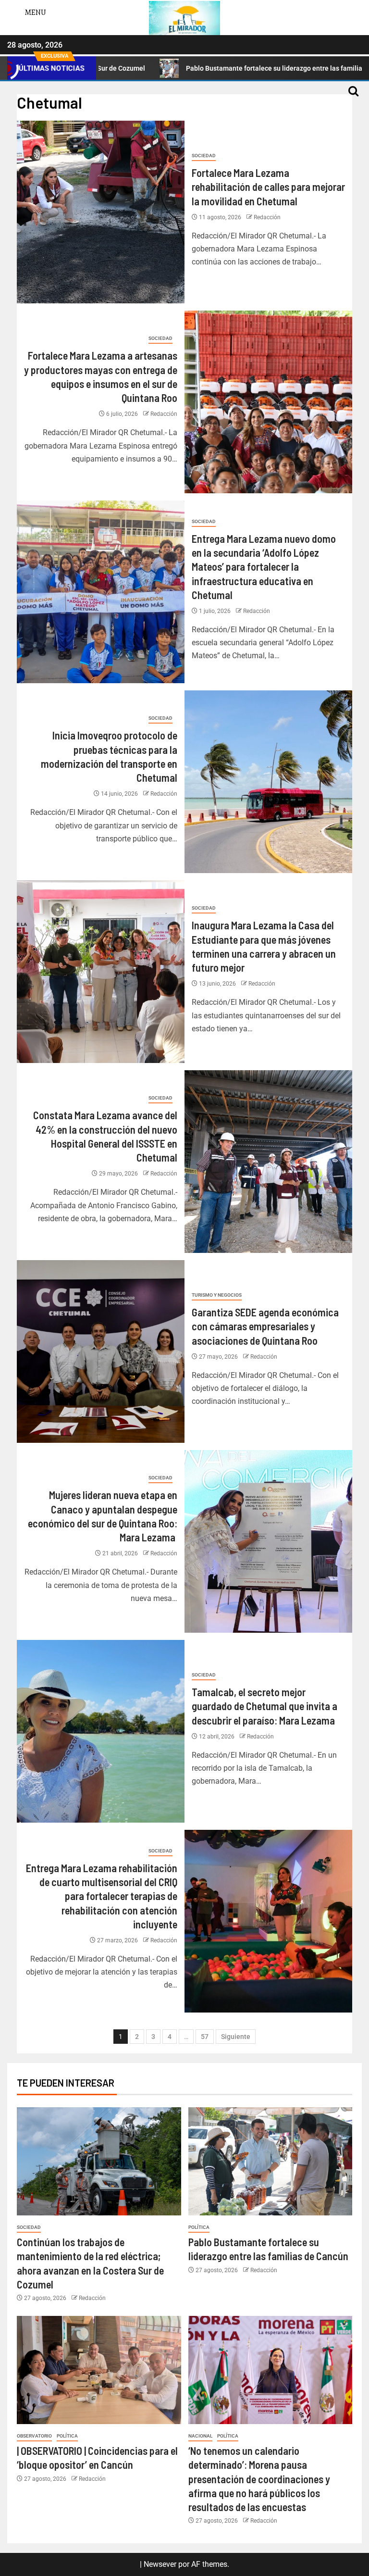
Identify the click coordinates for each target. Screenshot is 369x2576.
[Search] (353, 96)
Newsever (160, 2564)
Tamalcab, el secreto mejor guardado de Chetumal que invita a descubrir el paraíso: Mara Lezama (264, 1706)
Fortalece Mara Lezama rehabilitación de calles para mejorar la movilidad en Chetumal (268, 187)
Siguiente (236, 2037)
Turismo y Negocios (217, 1295)
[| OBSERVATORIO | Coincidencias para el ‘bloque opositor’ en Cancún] (99, 2370)
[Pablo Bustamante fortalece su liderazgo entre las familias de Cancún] (271, 2161)
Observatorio (34, 2436)
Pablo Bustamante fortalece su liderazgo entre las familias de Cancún (194, 68)
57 (205, 2037)
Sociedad (204, 156)
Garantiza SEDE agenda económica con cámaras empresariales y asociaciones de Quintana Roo (265, 1326)
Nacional (200, 2436)
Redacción (267, 217)
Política (199, 2227)
